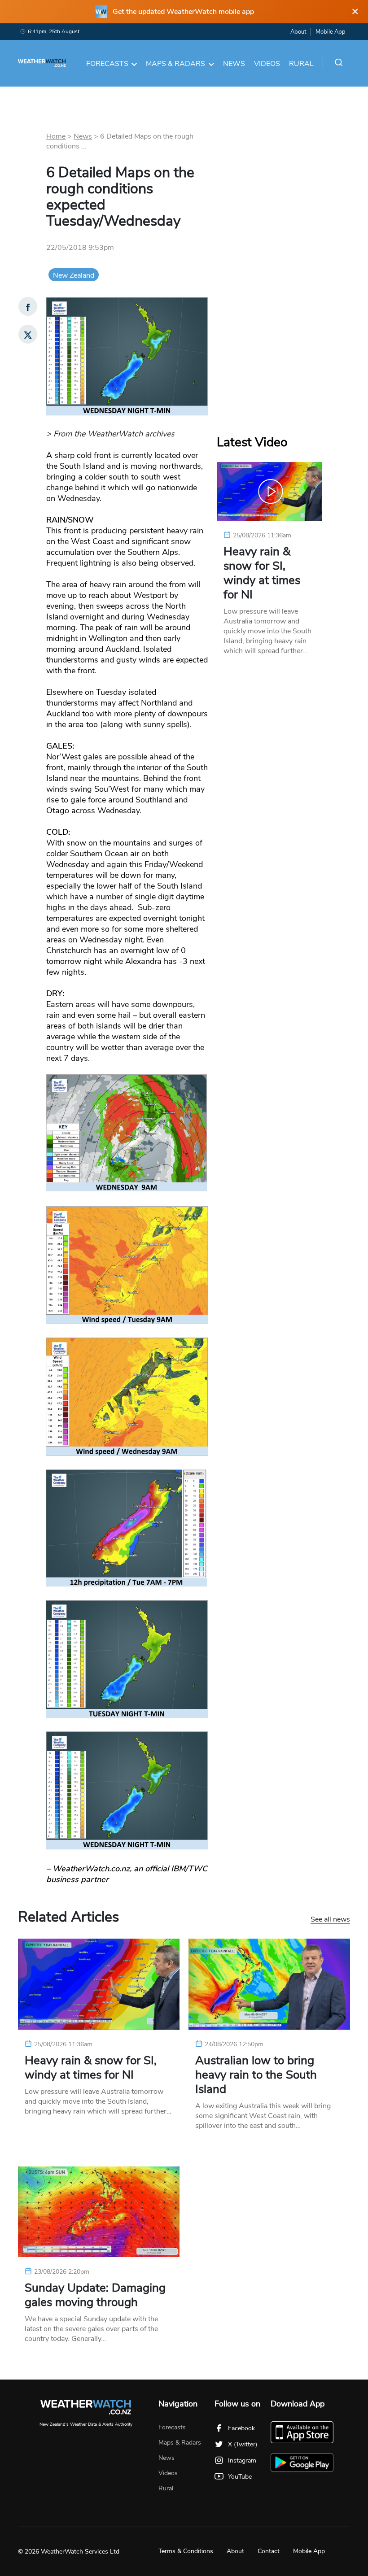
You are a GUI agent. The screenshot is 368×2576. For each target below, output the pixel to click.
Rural (301, 64)
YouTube (240, 2477)
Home (56, 136)
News (234, 64)
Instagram (242, 2460)
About (298, 32)
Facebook (241, 2428)
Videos (267, 64)
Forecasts (107, 64)
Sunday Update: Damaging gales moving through (95, 2295)
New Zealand (74, 275)
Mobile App (331, 32)
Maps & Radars (175, 64)
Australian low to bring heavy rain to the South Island (256, 2075)
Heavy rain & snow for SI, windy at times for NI (262, 573)
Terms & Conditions (186, 2551)
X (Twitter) (243, 2444)
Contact (269, 2551)
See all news (330, 1920)
